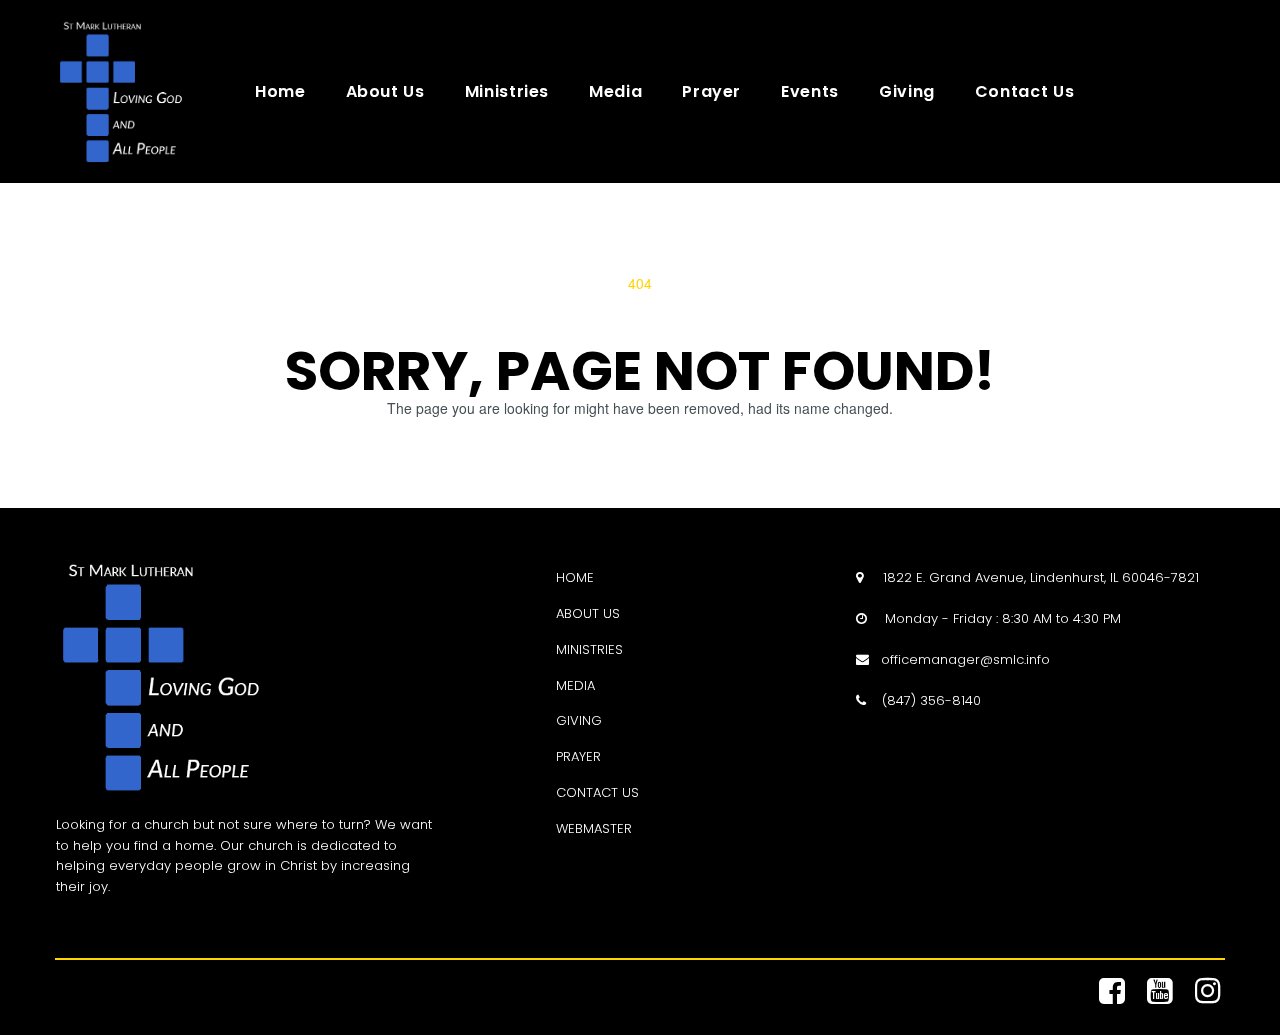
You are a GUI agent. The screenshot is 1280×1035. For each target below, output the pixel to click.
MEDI (571, 685)
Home (280, 92)
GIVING (579, 720)
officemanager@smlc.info (965, 659)
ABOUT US (588, 613)
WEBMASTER (594, 828)
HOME (575, 577)
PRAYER (578, 756)
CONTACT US (597, 792)
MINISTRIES (589, 649)
